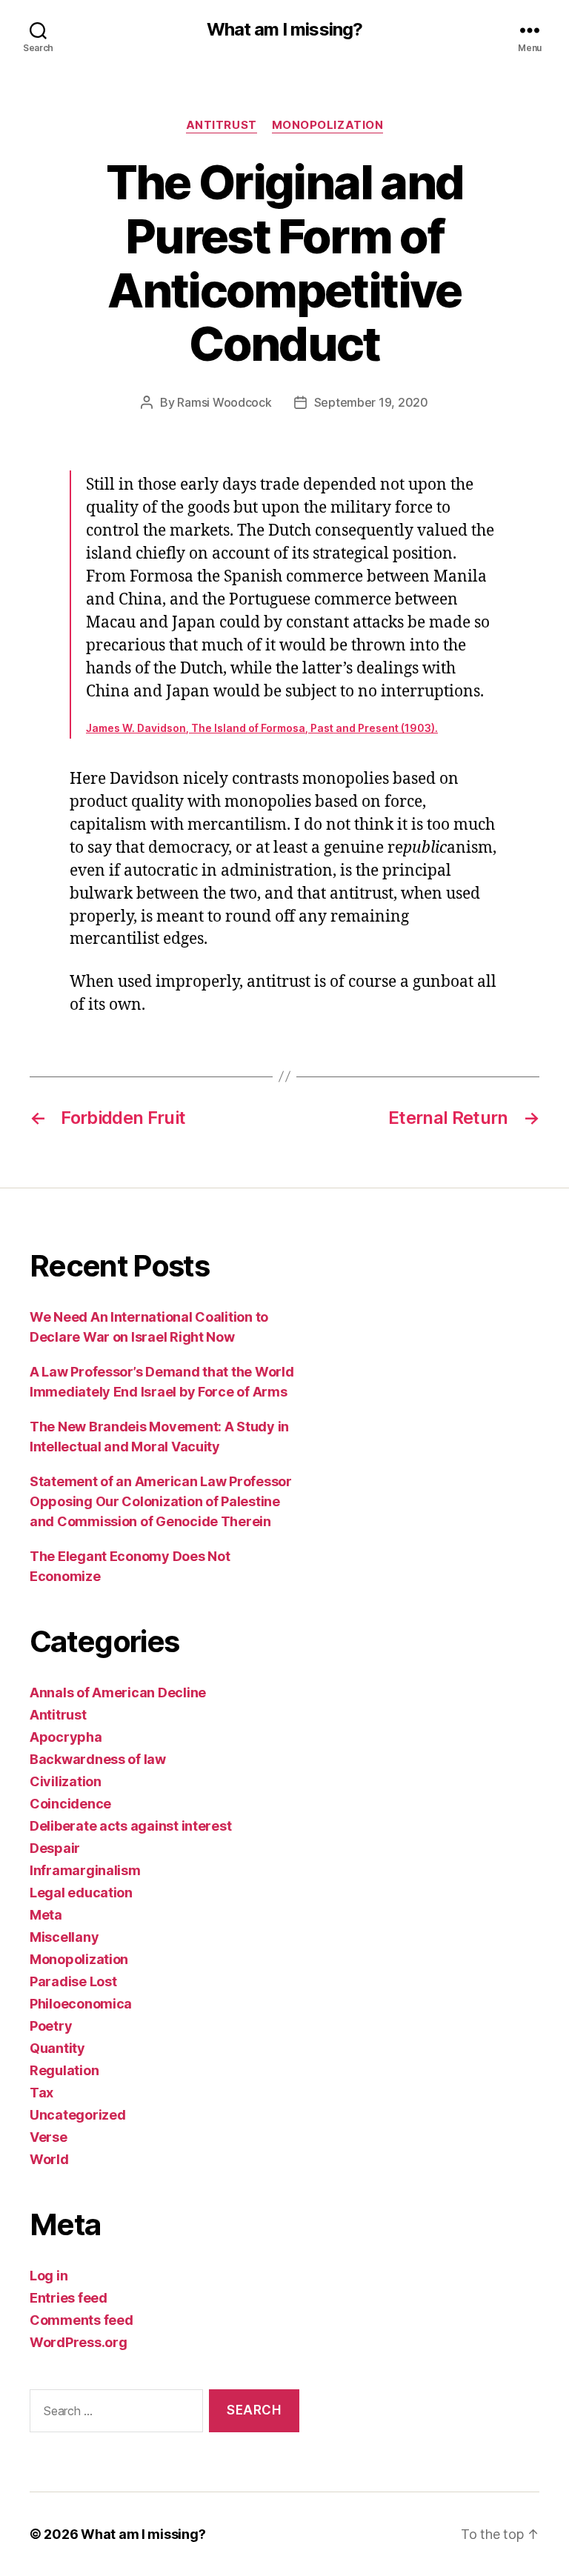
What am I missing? (284, 30)
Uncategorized (78, 2115)
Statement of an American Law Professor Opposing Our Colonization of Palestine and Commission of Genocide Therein (161, 1501)
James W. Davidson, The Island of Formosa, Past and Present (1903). (262, 728)
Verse (49, 2137)
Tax (41, 2093)
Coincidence (70, 1804)
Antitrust (222, 125)
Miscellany (64, 1937)
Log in (49, 2276)
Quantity (57, 2048)
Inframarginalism (85, 1870)
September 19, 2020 (371, 402)
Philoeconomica (81, 2004)
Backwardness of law (98, 1759)
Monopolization (328, 125)
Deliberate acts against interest (130, 1826)
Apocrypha (66, 1737)
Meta (46, 1915)
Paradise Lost (73, 1981)
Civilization (66, 1781)
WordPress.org (79, 2342)
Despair (55, 1848)
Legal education (81, 1893)
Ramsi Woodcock (224, 402)
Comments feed (81, 2320)
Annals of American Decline (118, 1693)
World (49, 2159)
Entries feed (69, 2298)
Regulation (64, 2070)
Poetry (51, 2026)
